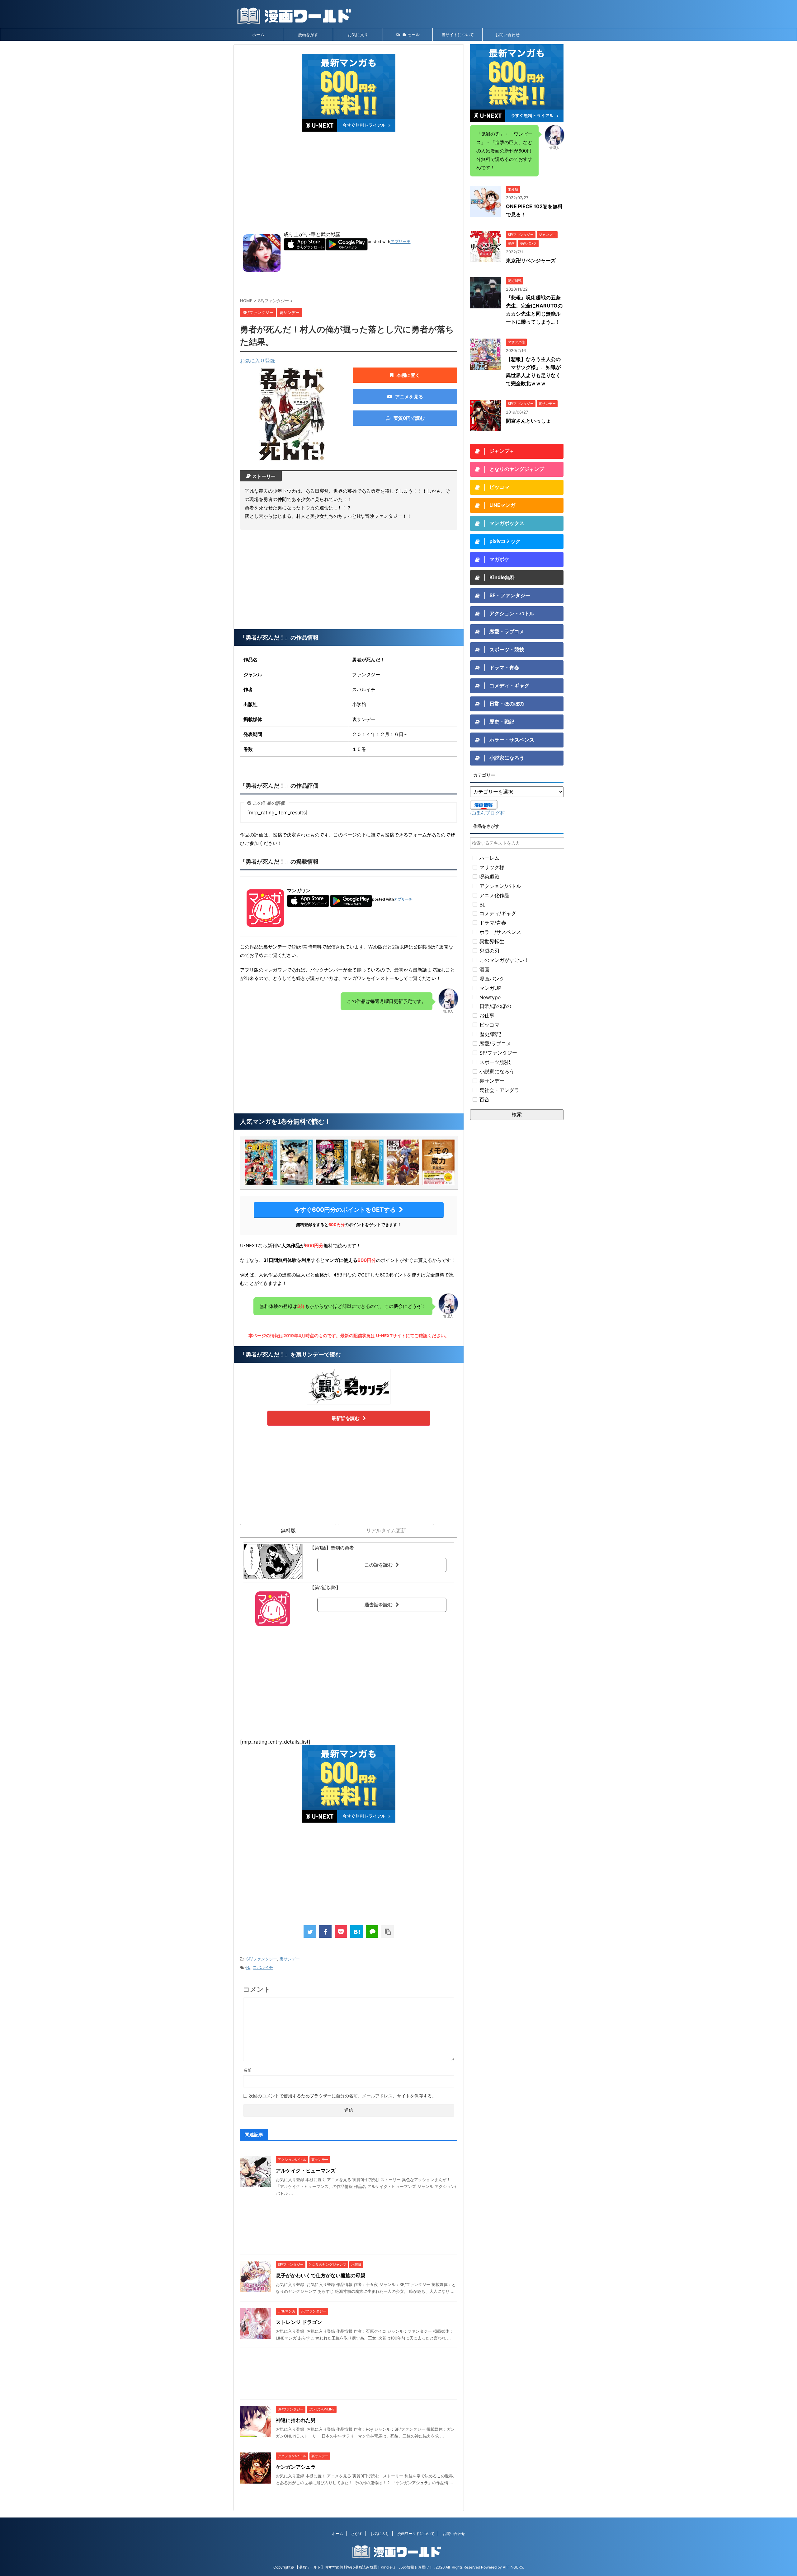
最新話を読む (346, 1418)
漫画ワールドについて (416, 2534)
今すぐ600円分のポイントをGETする (345, 1210)
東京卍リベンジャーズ (531, 260)
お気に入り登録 (257, 361)
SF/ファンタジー (262, 1959)
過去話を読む (379, 1605)
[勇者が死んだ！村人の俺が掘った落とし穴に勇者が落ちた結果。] (356, 1932)
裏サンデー (290, 1959)
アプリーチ (401, 242)
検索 (517, 1114)
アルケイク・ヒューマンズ (306, 2171)
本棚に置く (408, 375)
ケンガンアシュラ (296, 2467)
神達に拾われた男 (296, 2420)
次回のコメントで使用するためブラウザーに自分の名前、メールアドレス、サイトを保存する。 (342, 2096)
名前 (248, 2070)
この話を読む (379, 1565)
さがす (357, 2534)
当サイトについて (458, 35)
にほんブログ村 (488, 813)
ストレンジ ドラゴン (299, 2322)
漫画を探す (308, 35)
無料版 (288, 1530)
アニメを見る (409, 397)
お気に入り (358, 35)
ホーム (258, 35)
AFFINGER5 (513, 2567)
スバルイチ (263, 1967)
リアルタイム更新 (386, 1530)
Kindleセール (408, 35)
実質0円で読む (409, 418)
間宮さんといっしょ (528, 421)
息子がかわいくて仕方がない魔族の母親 (321, 2275)
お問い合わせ (507, 35)
